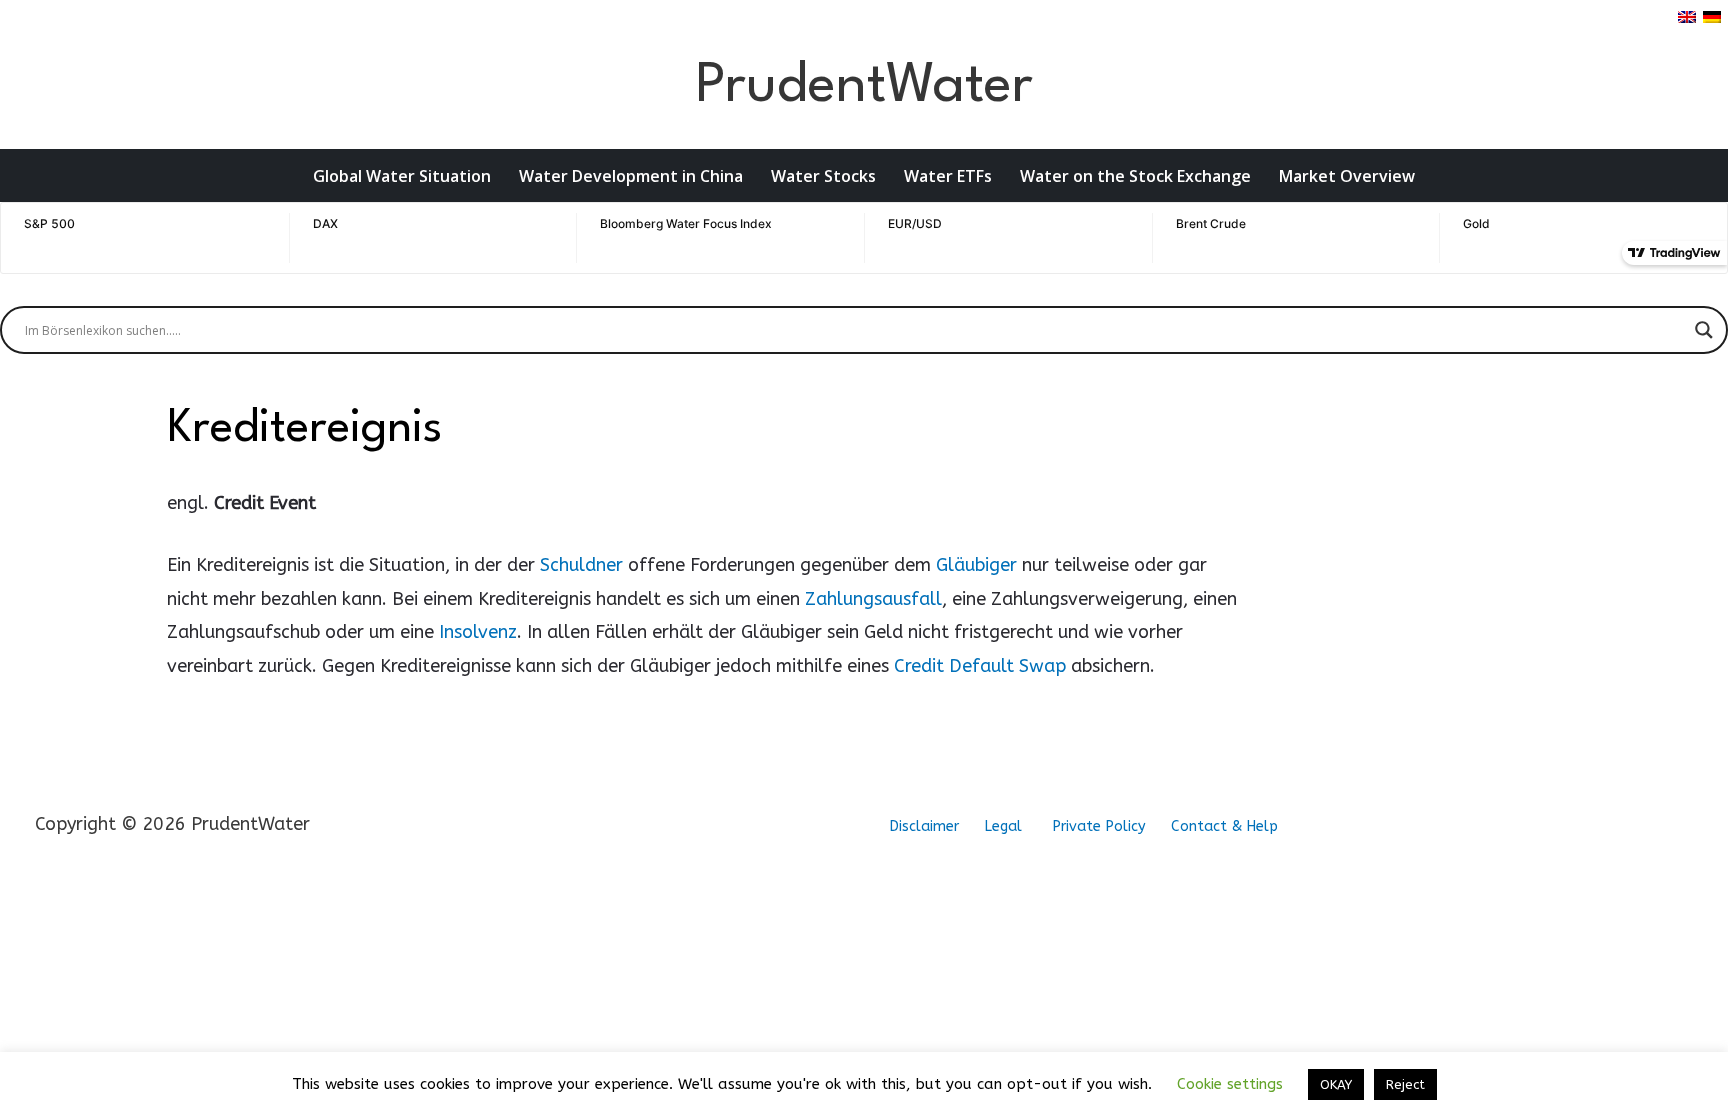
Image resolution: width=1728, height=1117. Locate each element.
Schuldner (581, 565)
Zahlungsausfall (873, 599)
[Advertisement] (1401, 526)
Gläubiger (976, 565)
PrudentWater (864, 86)
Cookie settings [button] (1230, 1084)
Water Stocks (823, 176)
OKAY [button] (1336, 1084)
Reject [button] (1405, 1084)
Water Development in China (631, 176)
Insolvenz (478, 632)
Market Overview (1347, 176)
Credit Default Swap (980, 666)
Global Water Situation (402, 176)
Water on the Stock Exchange (1135, 176)
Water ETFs (948, 176)
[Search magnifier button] (1704, 330)
